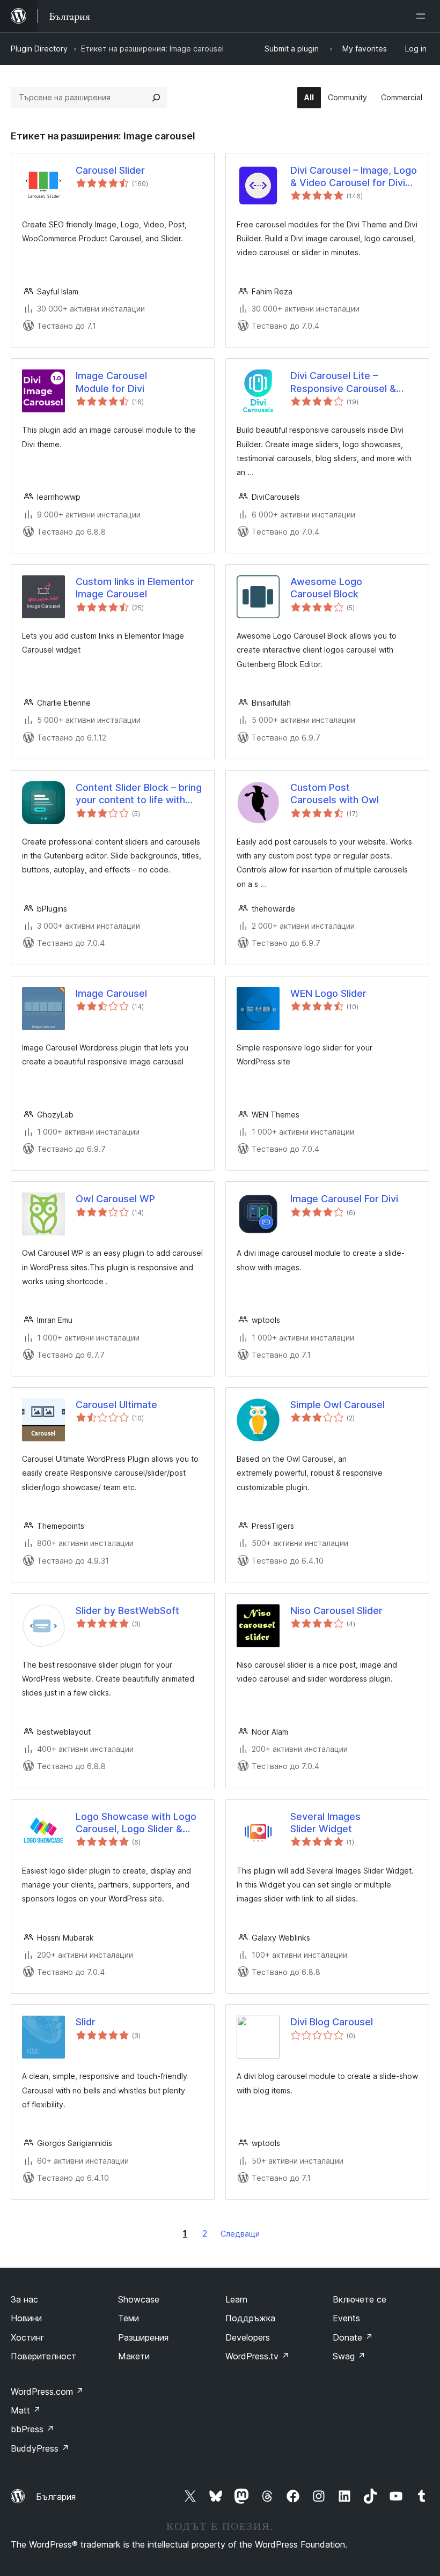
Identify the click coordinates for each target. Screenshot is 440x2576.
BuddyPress (40, 2448)
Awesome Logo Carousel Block (326, 588)
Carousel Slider (110, 170)
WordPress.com (47, 2392)
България (56, 2497)
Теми (129, 2318)
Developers (248, 2337)
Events (346, 2318)
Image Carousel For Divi (344, 1199)
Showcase (139, 2299)
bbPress (32, 2429)
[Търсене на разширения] (156, 98)
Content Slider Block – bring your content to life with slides (139, 794)
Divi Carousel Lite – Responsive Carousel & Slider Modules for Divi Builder (343, 382)
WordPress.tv (257, 2356)
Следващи (240, 2234)
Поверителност (43, 2356)
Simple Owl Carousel (338, 1405)
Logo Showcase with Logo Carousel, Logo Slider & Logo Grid (136, 1823)
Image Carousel (111, 993)
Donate (353, 2337)
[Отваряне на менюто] (423, 16)
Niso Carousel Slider (336, 1611)
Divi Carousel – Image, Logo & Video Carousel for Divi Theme (354, 177)
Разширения (143, 2337)
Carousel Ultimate (116, 1405)
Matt (26, 2410)
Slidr (86, 2022)
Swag (349, 2356)
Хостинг (28, 2337)
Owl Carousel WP (115, 1199)
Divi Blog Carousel (332, 2022)
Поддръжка (250, 2318)
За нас (24, 2299)
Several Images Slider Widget (325, 1823)
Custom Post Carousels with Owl (335, 794)
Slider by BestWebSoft (127, 1611)
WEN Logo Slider (328, 993)
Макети (134, 2356)
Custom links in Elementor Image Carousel (135, 588)
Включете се (360, 2299)
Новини (26, 2318)
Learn (236, 2299)
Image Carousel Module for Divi (111, 382)
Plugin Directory (39, 49)
